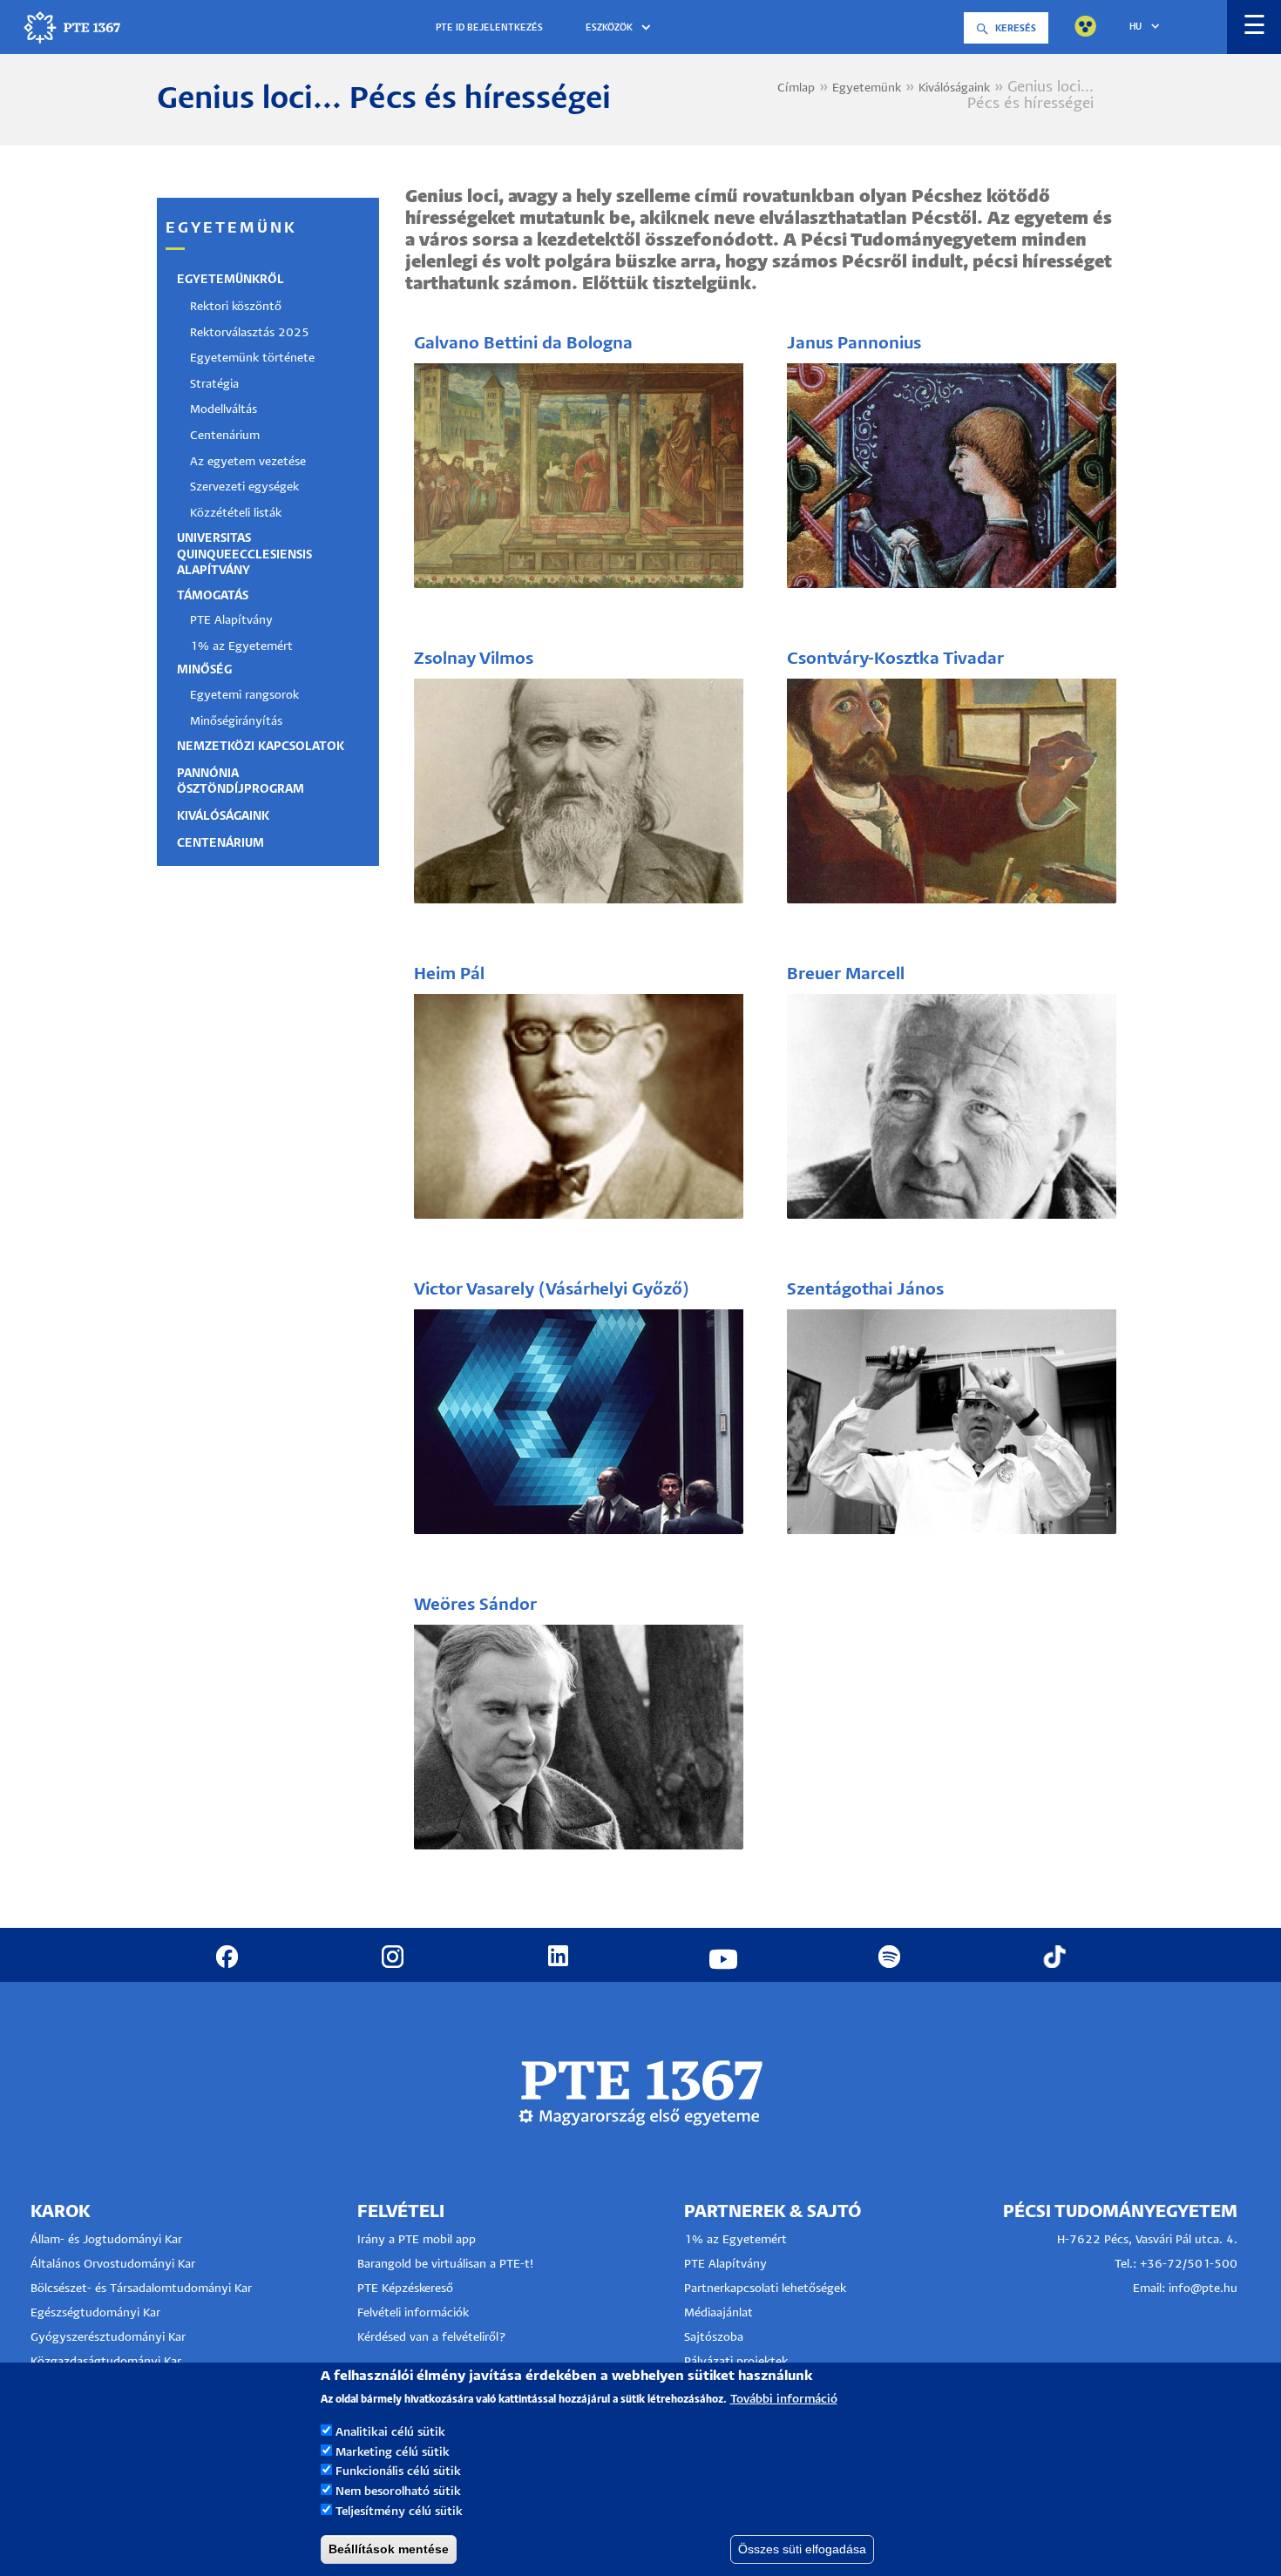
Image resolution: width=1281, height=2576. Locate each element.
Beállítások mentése (389, 2549)
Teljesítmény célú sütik (399, 2512)
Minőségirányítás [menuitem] (236, 722)
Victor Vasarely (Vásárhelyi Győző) (552, 1290)
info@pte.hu (1203, 2289)
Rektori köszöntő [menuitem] (236, 307)
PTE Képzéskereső (405, 2289)
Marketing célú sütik (393, 2452)
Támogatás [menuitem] (213, 596)
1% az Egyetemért (735, 2240)
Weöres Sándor (475, 1605)
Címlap (796, 88)
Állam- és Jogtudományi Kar (106, 2240)
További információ (784, 2400)
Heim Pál (449, 974)
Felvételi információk (413, 2313)
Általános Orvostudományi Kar (113, 2265)
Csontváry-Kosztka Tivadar (895, 659)
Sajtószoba (714, 2338)
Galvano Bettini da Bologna (523, 344)
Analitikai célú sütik (390, 2432)
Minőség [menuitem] (204, 670)
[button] (621, 28)
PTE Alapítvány (725, 2265)
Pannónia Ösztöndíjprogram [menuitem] (241, 782)
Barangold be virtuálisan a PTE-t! (445, 2265)
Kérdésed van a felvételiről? (432, 2338)
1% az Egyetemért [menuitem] (241, 647)
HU (1135, 27)
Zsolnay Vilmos (474, 659)
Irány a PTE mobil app (418, 2240)
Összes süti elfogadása (802, 2549)
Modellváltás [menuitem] (224, 410)
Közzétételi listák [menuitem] (236, 514)
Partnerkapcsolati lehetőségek (765, 2289)
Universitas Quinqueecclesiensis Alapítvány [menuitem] (244, 554)
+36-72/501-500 (1189, 2265)
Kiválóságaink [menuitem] (223, 817)
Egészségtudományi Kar (95, 2313)
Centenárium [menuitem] (225, 436)
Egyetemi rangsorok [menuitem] (244, 696)
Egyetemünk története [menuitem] (252, 358)
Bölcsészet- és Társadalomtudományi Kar (141, 2289)
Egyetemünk (867, 88)
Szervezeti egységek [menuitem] (244, 487)
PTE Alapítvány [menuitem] (231, 621)
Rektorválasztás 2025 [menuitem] (250, 333)
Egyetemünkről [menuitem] (230, 280)
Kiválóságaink (954, 88)
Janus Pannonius (854, 344)
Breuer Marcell (846, 974)
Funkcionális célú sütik (398, 2472)
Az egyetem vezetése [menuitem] (248, 462)
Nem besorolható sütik (398, 2492)
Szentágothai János (865, 1290)
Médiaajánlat (718, 2313)
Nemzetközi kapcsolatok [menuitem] (261, 747)
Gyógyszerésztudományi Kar (108, 2338)
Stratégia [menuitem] (214, 385)
